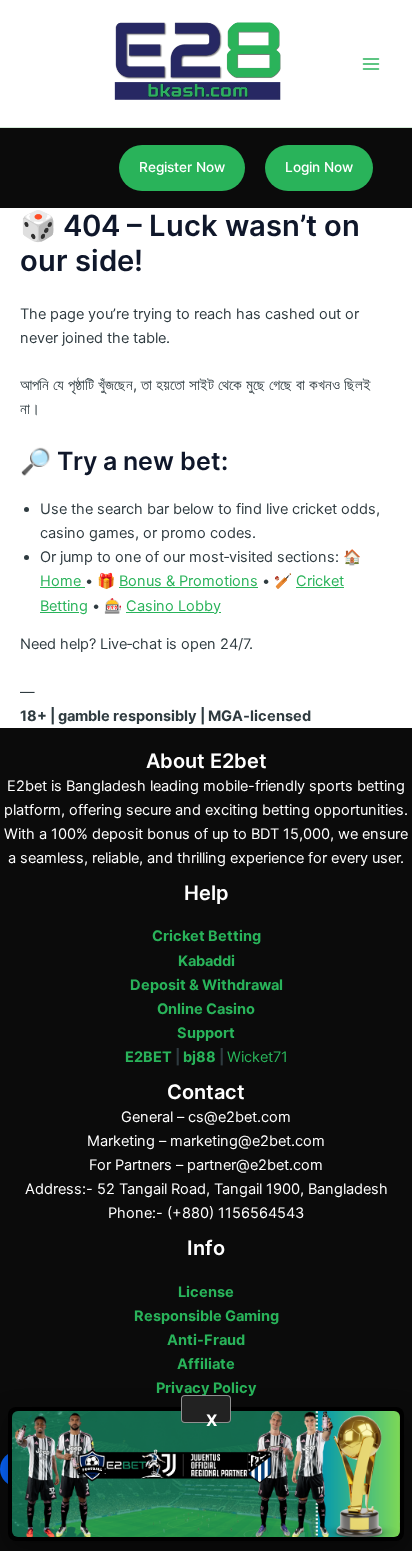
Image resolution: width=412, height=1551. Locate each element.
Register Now (182, 167)
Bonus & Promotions (188, 581)
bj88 (199, 1057)
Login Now (319, 167)
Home (62, 581)
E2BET (148, 1057)
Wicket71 (257, 1057)
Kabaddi (206, 961)
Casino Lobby (173, 606)
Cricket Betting (206, 936)
